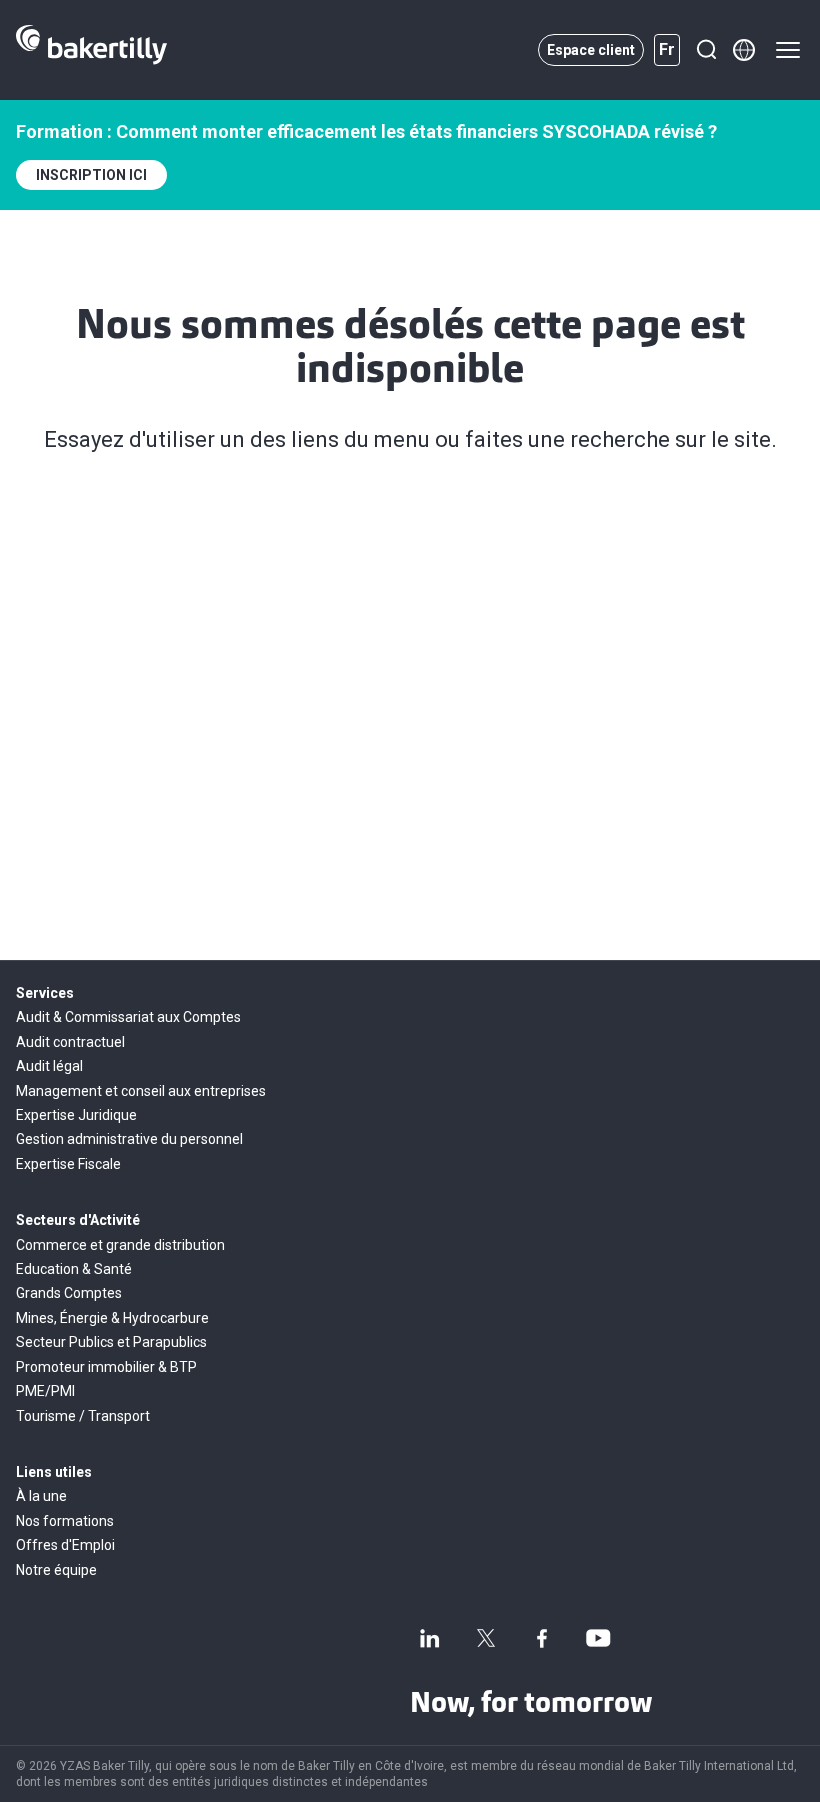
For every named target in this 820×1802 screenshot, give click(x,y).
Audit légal (49, 1066)
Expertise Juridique (76, 1115)
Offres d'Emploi (65, 1545)
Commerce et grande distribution (120, 1245)
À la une (41, 1496)
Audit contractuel (70, 1042)
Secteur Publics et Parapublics (111, 1342)
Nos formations (65, 1521)
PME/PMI (45, 1391)
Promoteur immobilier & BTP (106, 1367)
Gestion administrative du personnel (129, 1139)
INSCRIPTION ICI (91, 175)
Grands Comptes (69, 1293)
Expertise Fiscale (68, 1164)
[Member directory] (744, 50)
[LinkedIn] (430, 1638)
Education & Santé (74, 1269)
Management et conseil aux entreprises (141, 1091)
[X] (486, 1638)
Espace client (591, 50)
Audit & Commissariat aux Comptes (128, 1017)
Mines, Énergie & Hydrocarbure (112, 1318)
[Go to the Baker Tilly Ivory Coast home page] (91, 50)
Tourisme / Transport (83, 1416)
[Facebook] (542, 1638)
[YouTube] (598, 1638)
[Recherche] (706, 50)
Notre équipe (56, 1570)
